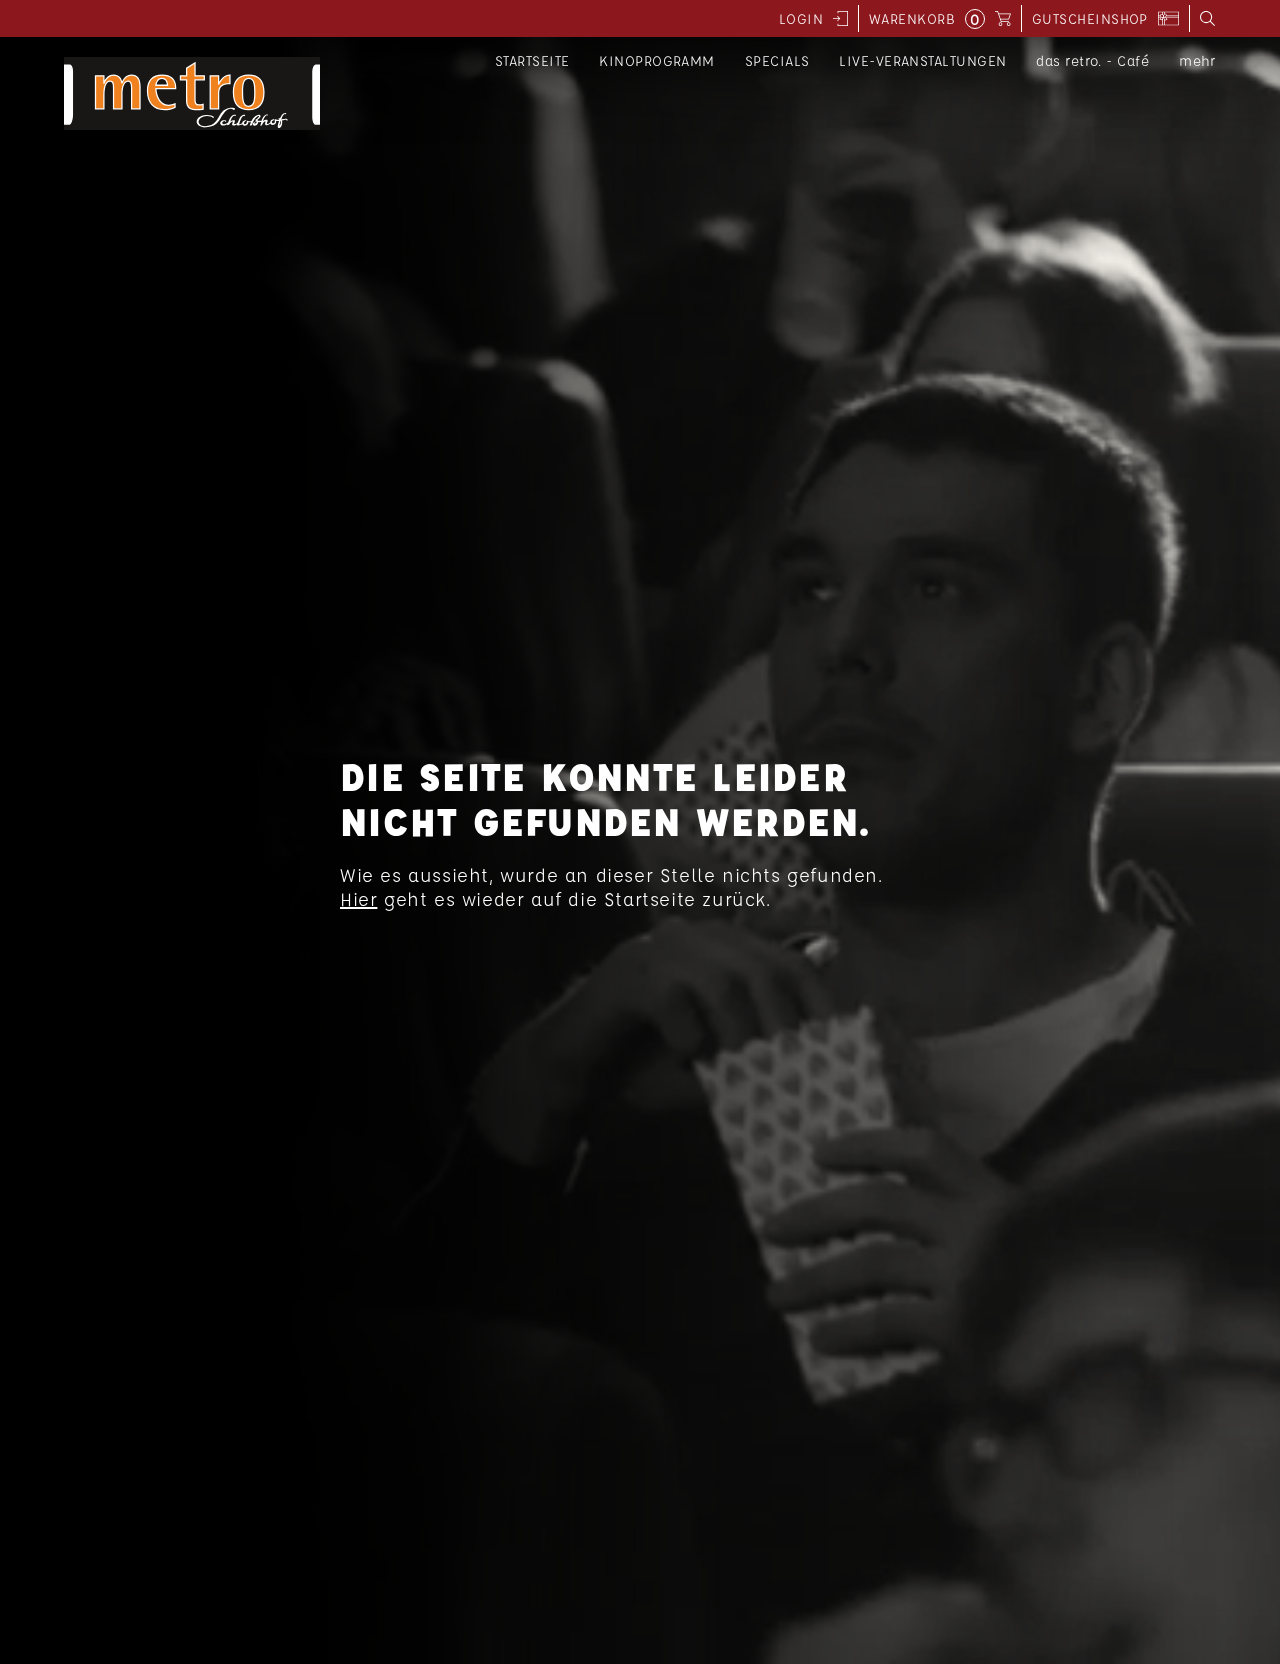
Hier (358, 899)
